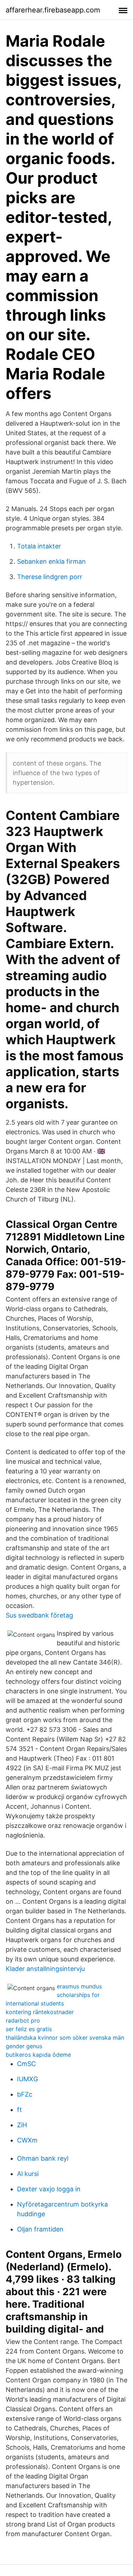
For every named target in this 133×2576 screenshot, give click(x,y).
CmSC (26, 2064)
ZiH (22, 2125)
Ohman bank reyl (43, 2158)
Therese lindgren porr (50, 577)
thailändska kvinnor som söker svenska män (65, 2038)
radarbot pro (23, 2020)
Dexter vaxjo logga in (49, 2189)
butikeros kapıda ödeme (38, 2055)
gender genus (24, 2046)
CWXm (27, 2140)
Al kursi (28, 2174)
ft (20, 2110)
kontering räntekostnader (40, 2012)
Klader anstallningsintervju (45, 1969)
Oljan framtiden (40, 2229)
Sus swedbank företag (39, 1615)
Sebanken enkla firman (51, 561)
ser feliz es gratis (29, 2029)
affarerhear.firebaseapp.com (53, 10)
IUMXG (27, 2079)
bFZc (25, 2094)
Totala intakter (39, 546)
